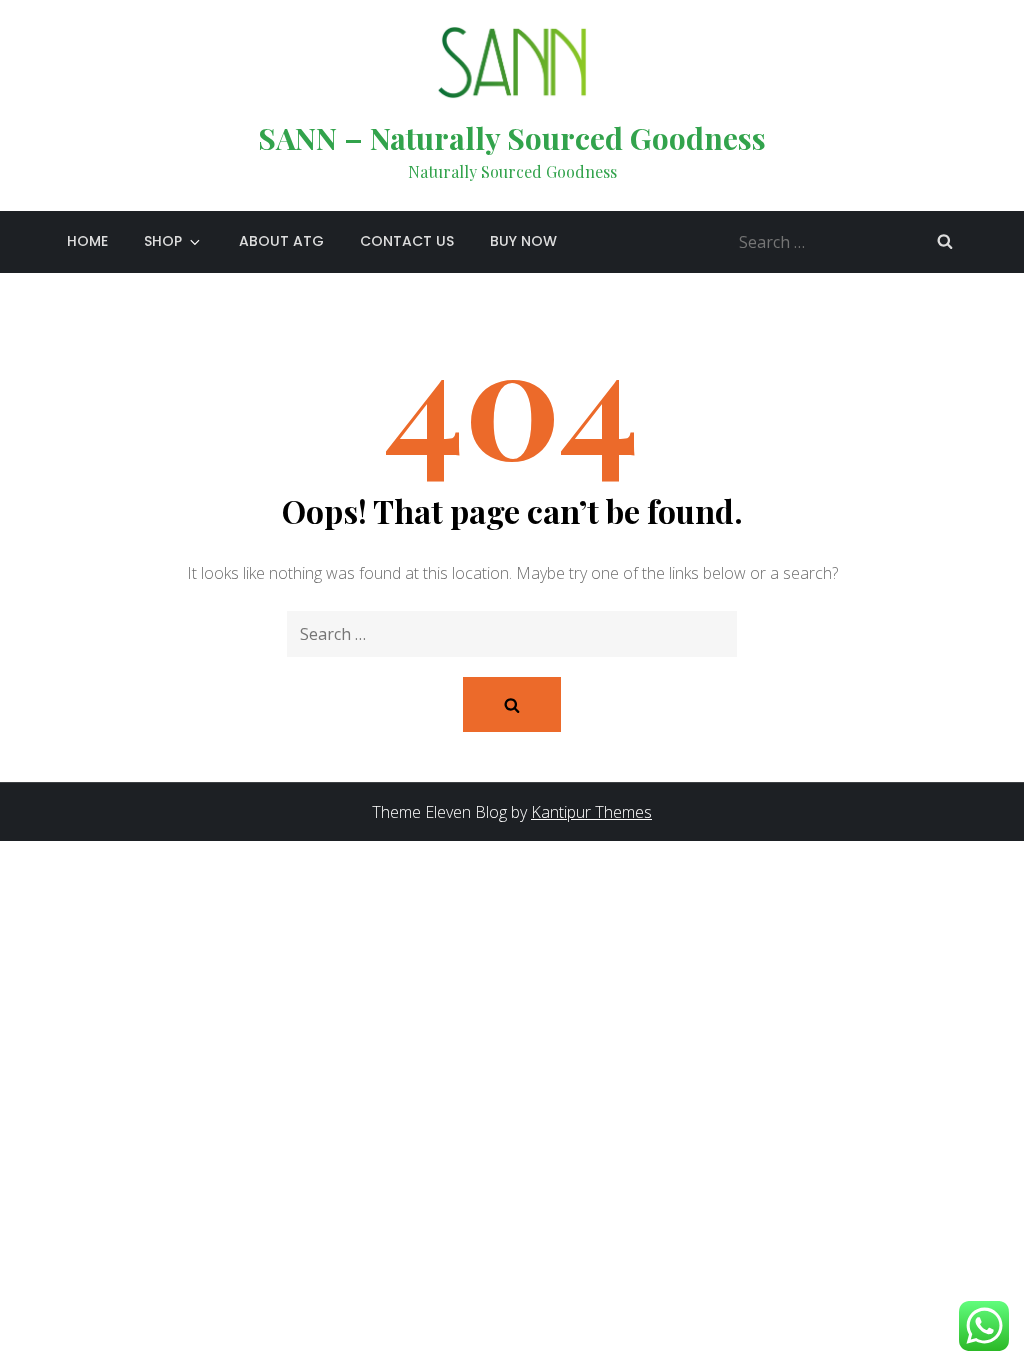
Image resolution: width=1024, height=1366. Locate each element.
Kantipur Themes (591, 812)
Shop (163, 241)
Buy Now (523, 241)
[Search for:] (851, 240)
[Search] (945, 241)
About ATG (281, 241)
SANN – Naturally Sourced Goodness (512, 138)
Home (87, 241)
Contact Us (407, 241)
